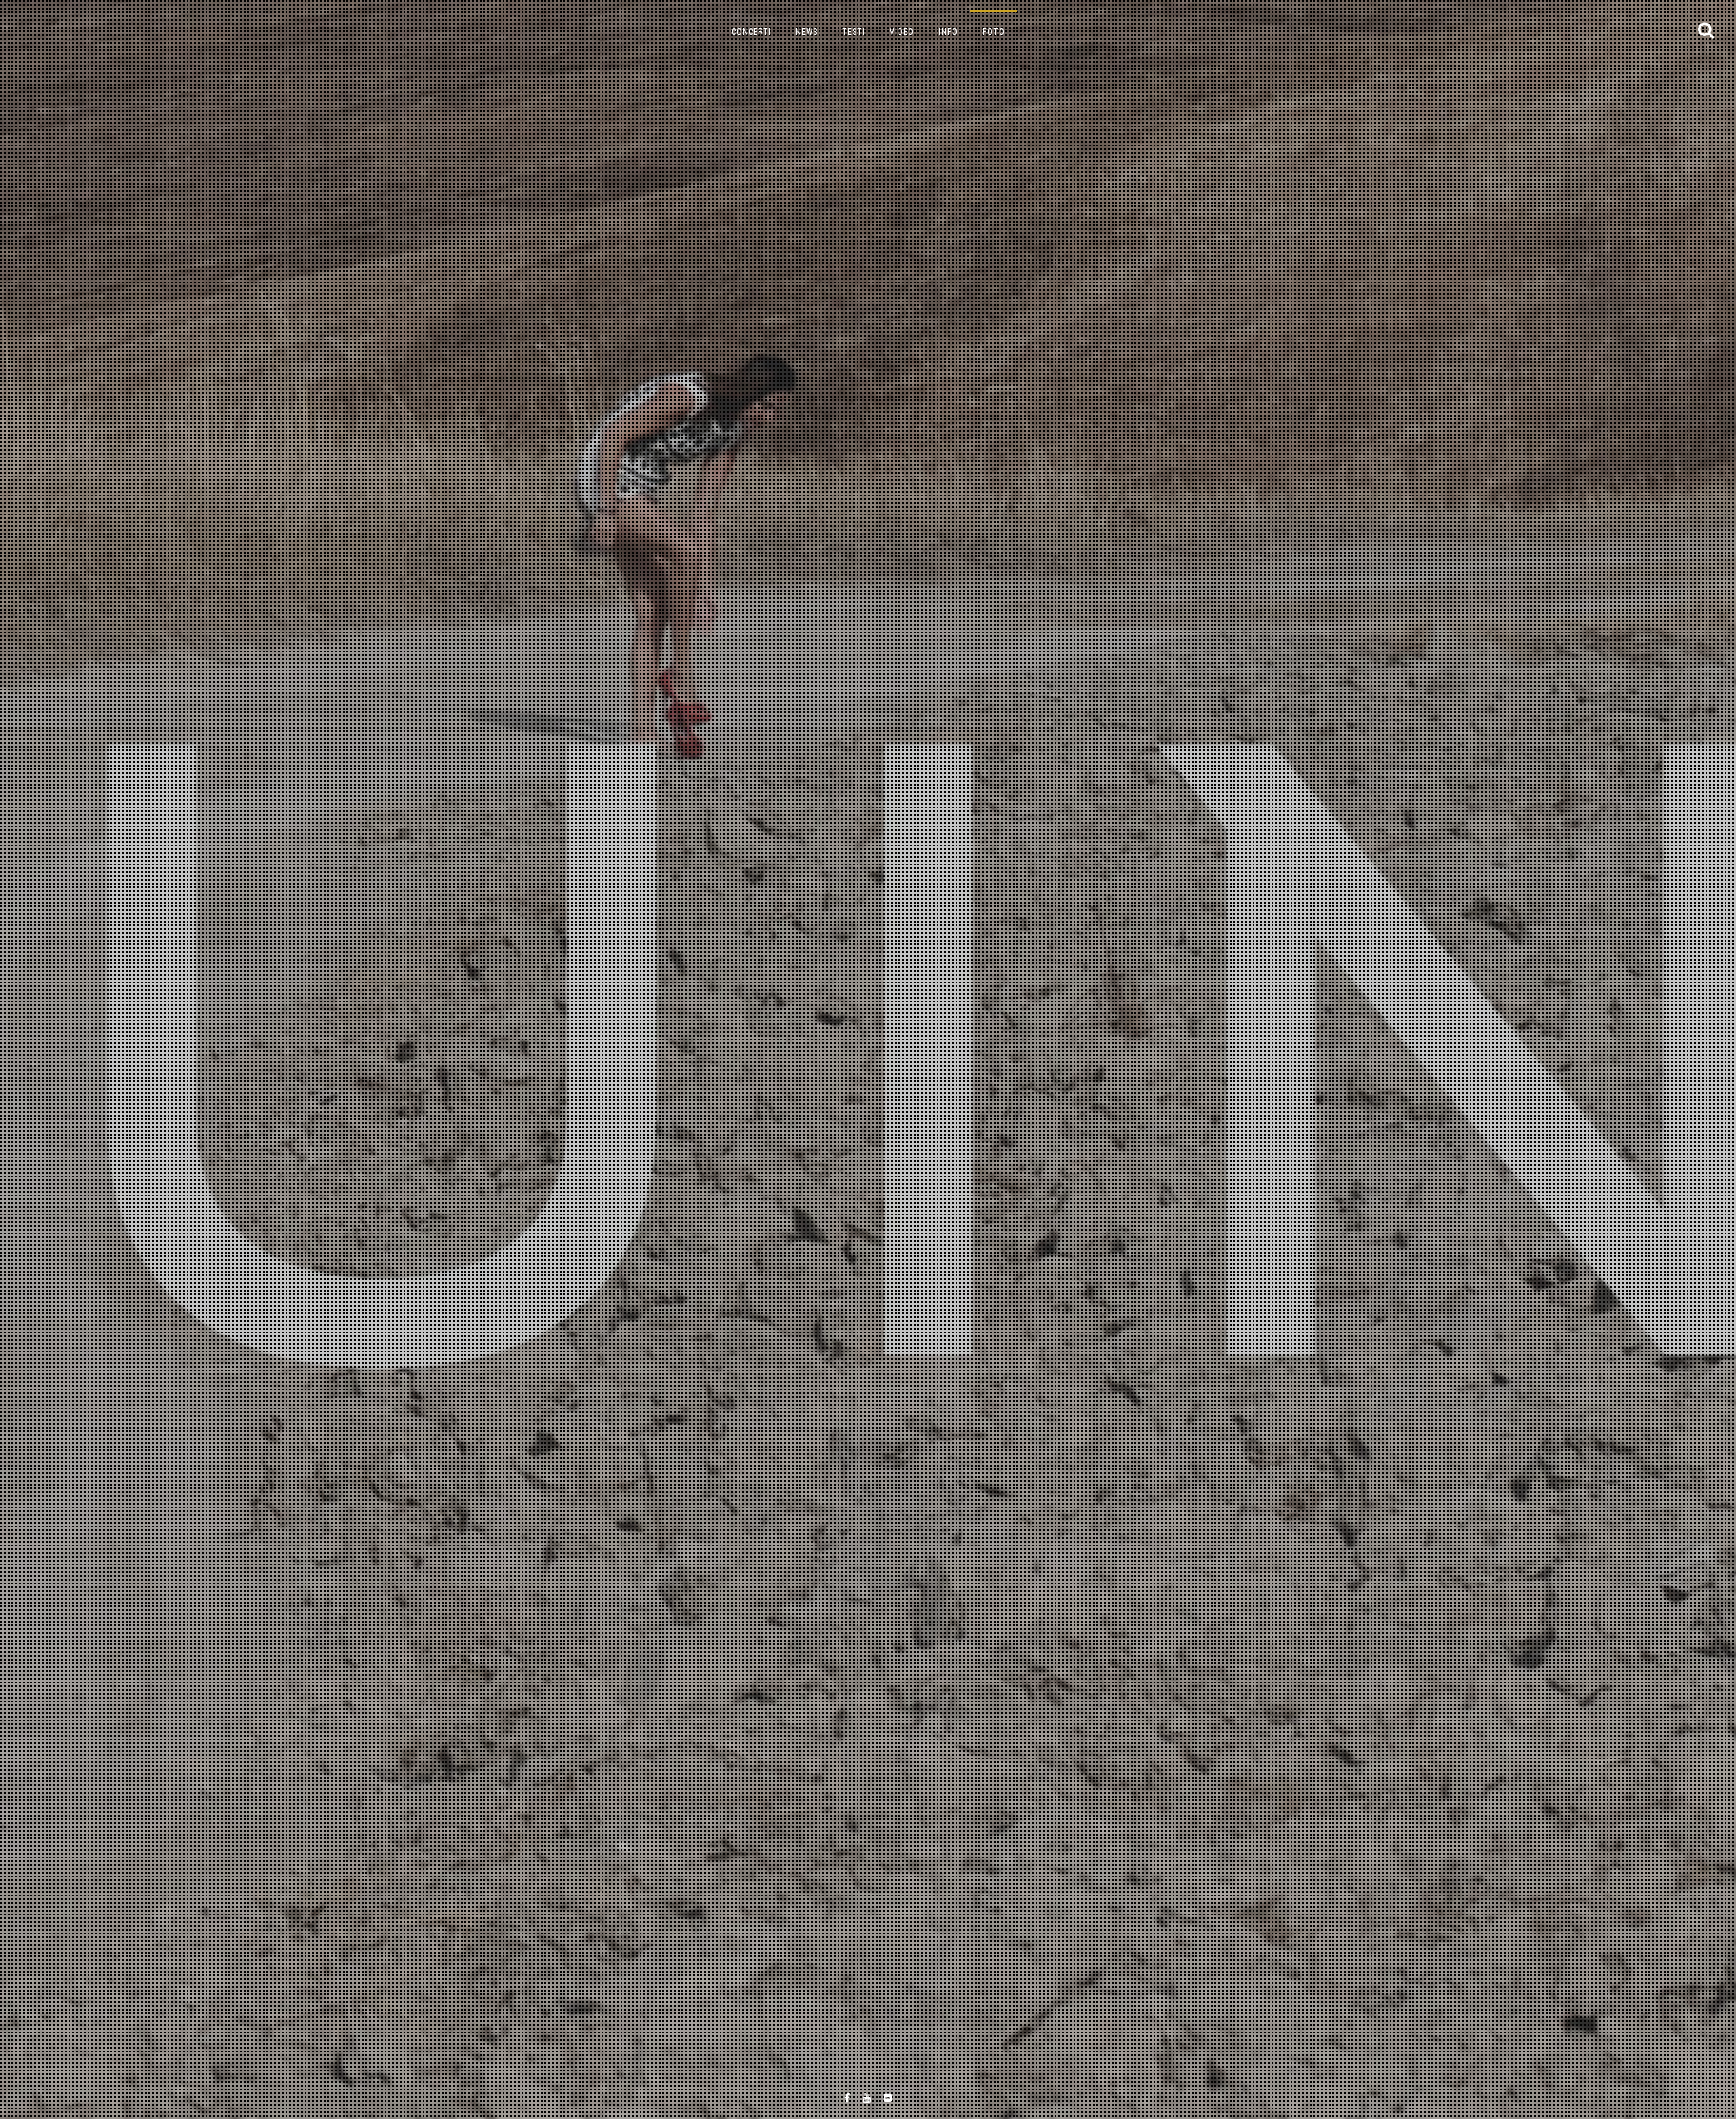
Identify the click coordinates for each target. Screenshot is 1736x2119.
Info (948, 32)
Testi (854, 32)
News (807, 32)
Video (902, 32)
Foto (994, 32)
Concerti (751, 32)
